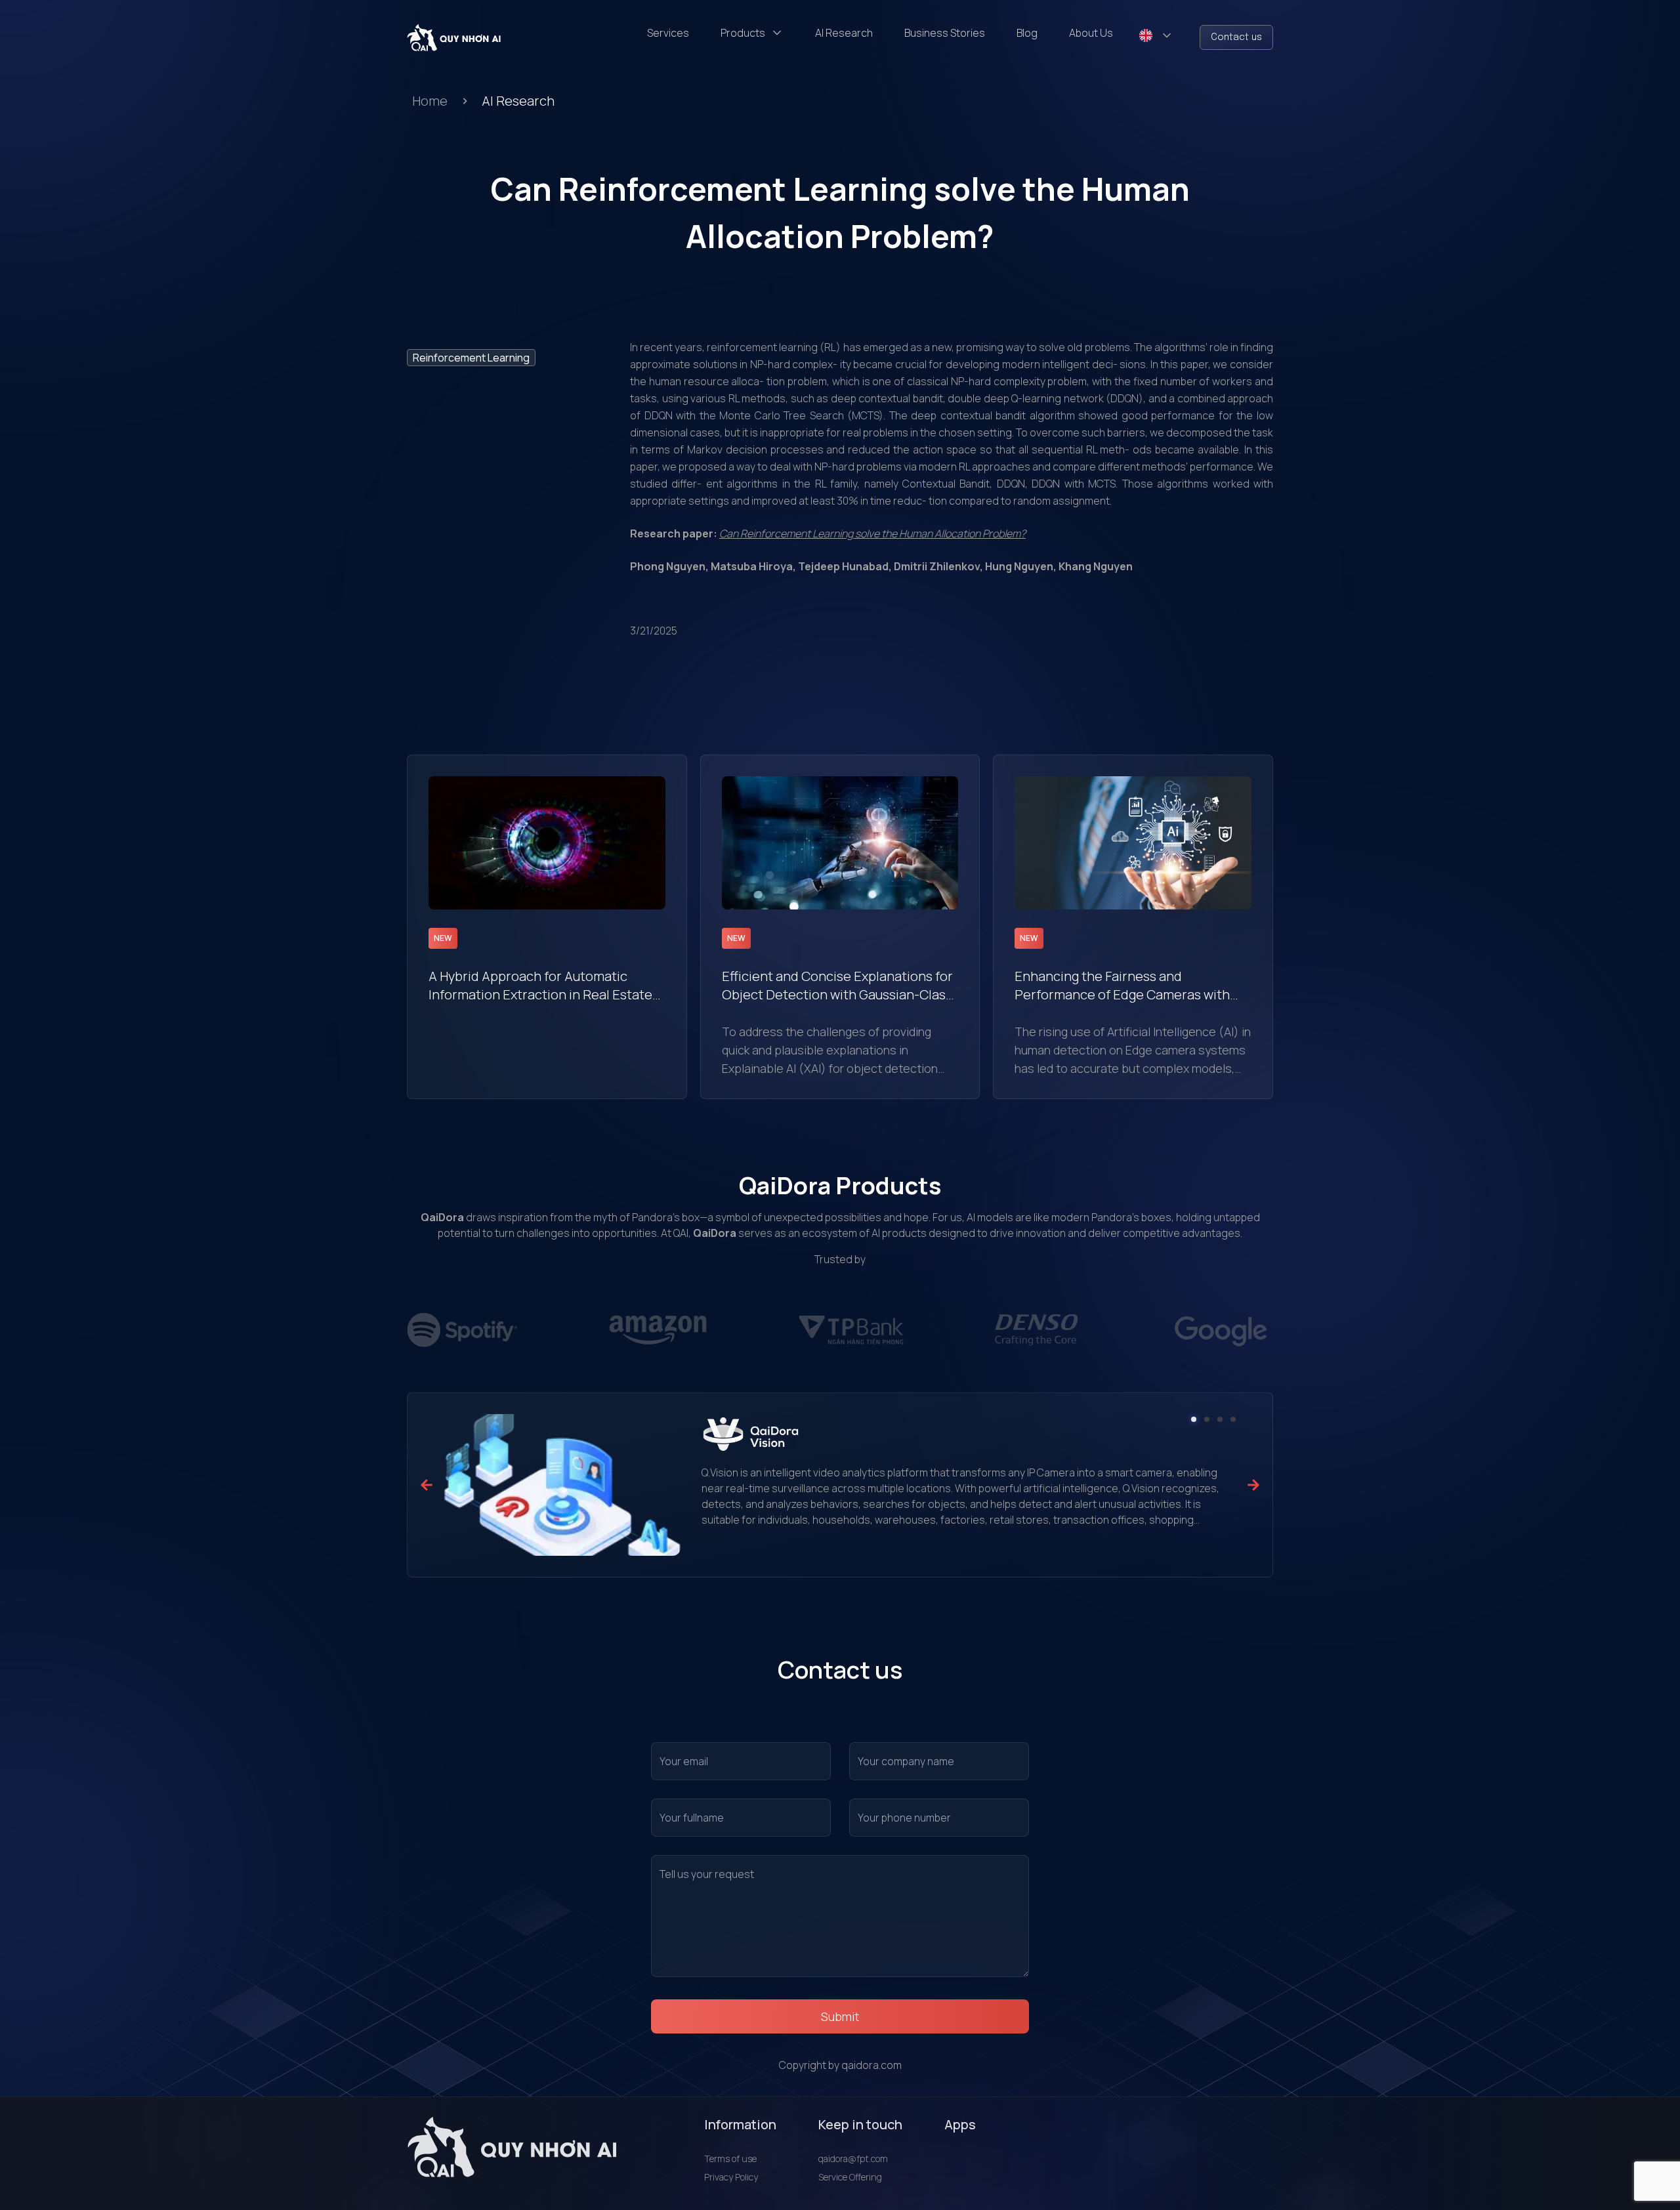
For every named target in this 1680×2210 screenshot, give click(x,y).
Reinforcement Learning (471, 358)
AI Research (844, 33)
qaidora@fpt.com (853, 2158)
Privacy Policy (731, 2177)
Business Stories (945, 33)
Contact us (1236, 37)
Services (668, 33)
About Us (1091, 33)
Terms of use (730, 2158)
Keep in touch (860, 2124)
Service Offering (850, 2177)
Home (430, 101)
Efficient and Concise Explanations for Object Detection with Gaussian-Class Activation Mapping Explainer (837, 986)
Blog (1027, 33)
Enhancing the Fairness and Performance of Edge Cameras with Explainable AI (1122, 986)
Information (740, 2124)
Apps (960, 2124)
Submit (840, 2016)
